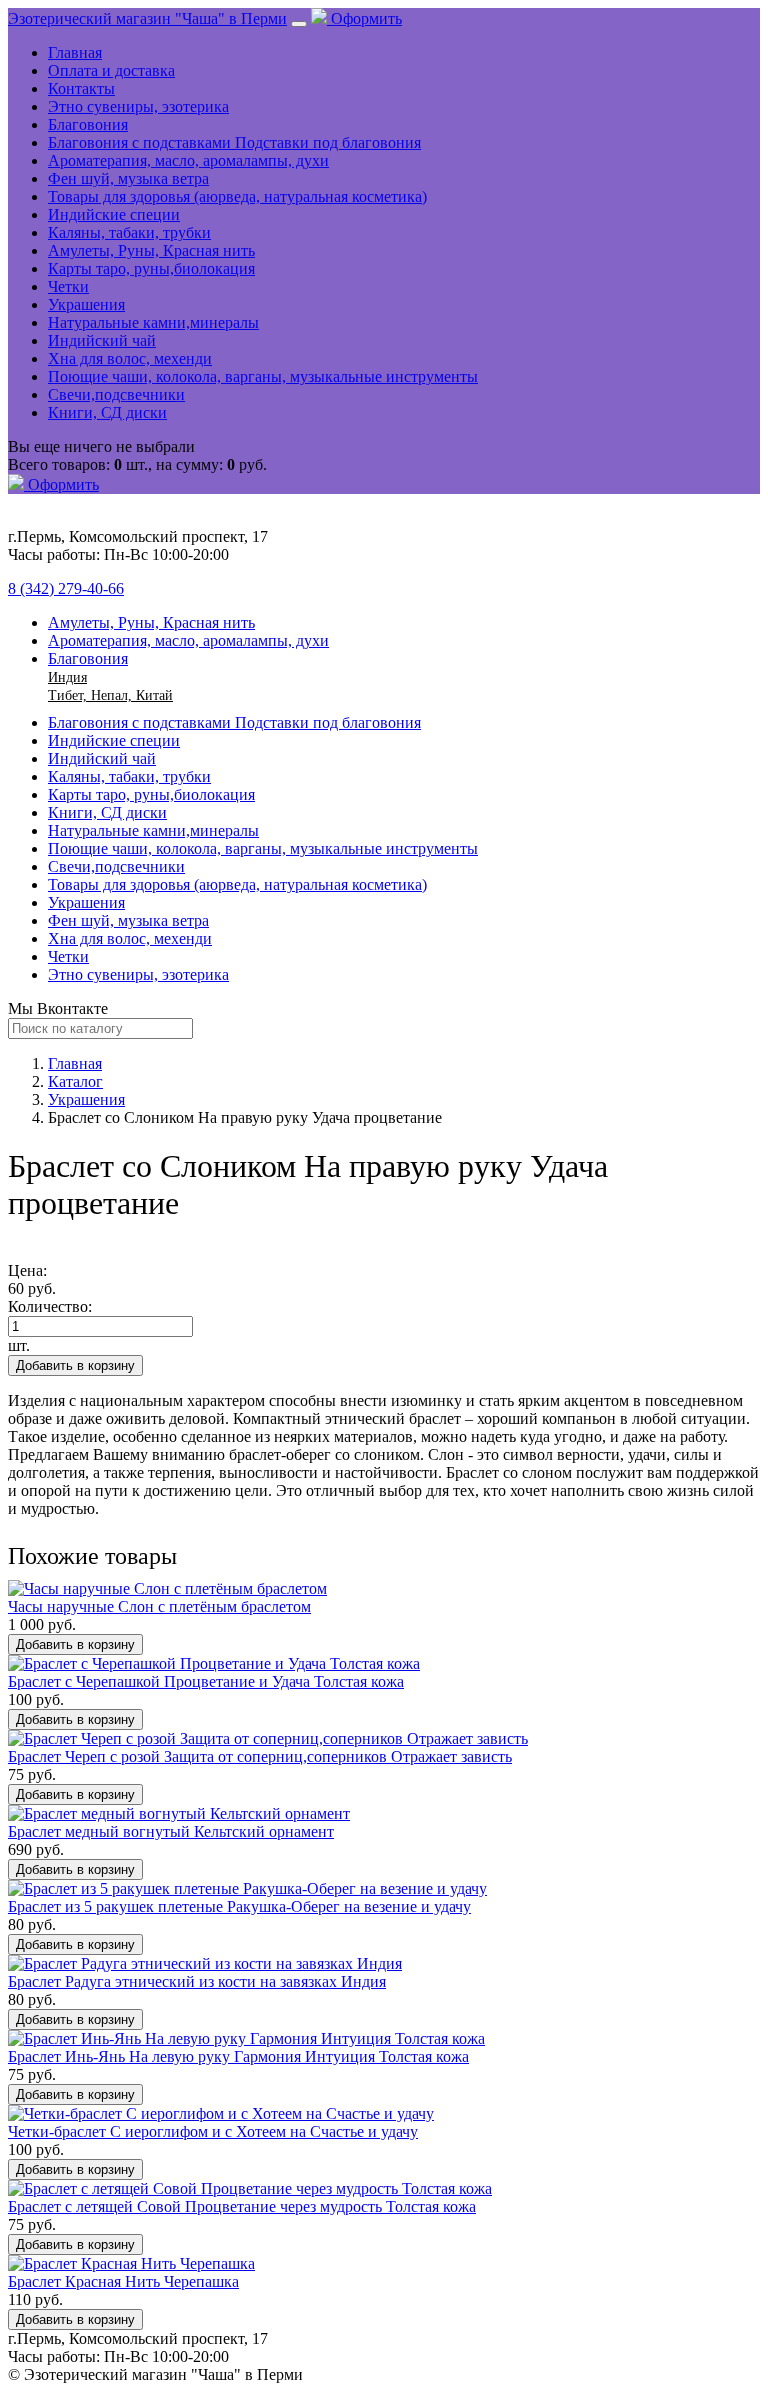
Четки (68, 286)
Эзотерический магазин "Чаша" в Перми (147, 18)
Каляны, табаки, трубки (129, 232)
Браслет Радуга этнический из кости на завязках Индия (197, 1981)
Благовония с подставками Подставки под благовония (234, 142)
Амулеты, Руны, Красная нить (151, 250)
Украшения (86, 304)
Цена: (27, 1270)
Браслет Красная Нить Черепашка (123, 2281)
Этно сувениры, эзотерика (138, 106)
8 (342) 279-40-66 (66, 588)
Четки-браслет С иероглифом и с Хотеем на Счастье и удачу (213, 2131)
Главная (75, 52)
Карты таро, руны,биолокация (151, 268)
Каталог (75, 1081)
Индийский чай (102, 340)
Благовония (88, 124)
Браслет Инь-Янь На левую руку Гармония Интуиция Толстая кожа (238, 2056)
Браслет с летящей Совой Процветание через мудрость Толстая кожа (242, 2206)
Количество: (50, 1306)
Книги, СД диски (107, 412)
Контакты (81, 88)
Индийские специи (114, 214)
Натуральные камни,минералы (153, 322)
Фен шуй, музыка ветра (128, 178)
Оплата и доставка (111, 70)
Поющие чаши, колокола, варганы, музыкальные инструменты (263, 376)
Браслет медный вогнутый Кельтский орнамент (171, 1831)
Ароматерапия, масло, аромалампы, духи (188, 160)
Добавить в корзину (75, 1365)
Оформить (364, 18)
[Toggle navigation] (299, 24)
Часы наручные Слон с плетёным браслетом (159, 1606)
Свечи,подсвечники (116, 394)
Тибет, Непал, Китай (110, 695)
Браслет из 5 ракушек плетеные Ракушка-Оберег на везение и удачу (239, 1906)
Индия (67, 677)
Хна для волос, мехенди (130, 358)
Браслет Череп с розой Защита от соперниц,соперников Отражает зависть (260, 1756)
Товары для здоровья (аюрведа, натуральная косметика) (237, 196)
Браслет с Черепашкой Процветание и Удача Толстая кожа (206, 1681)
